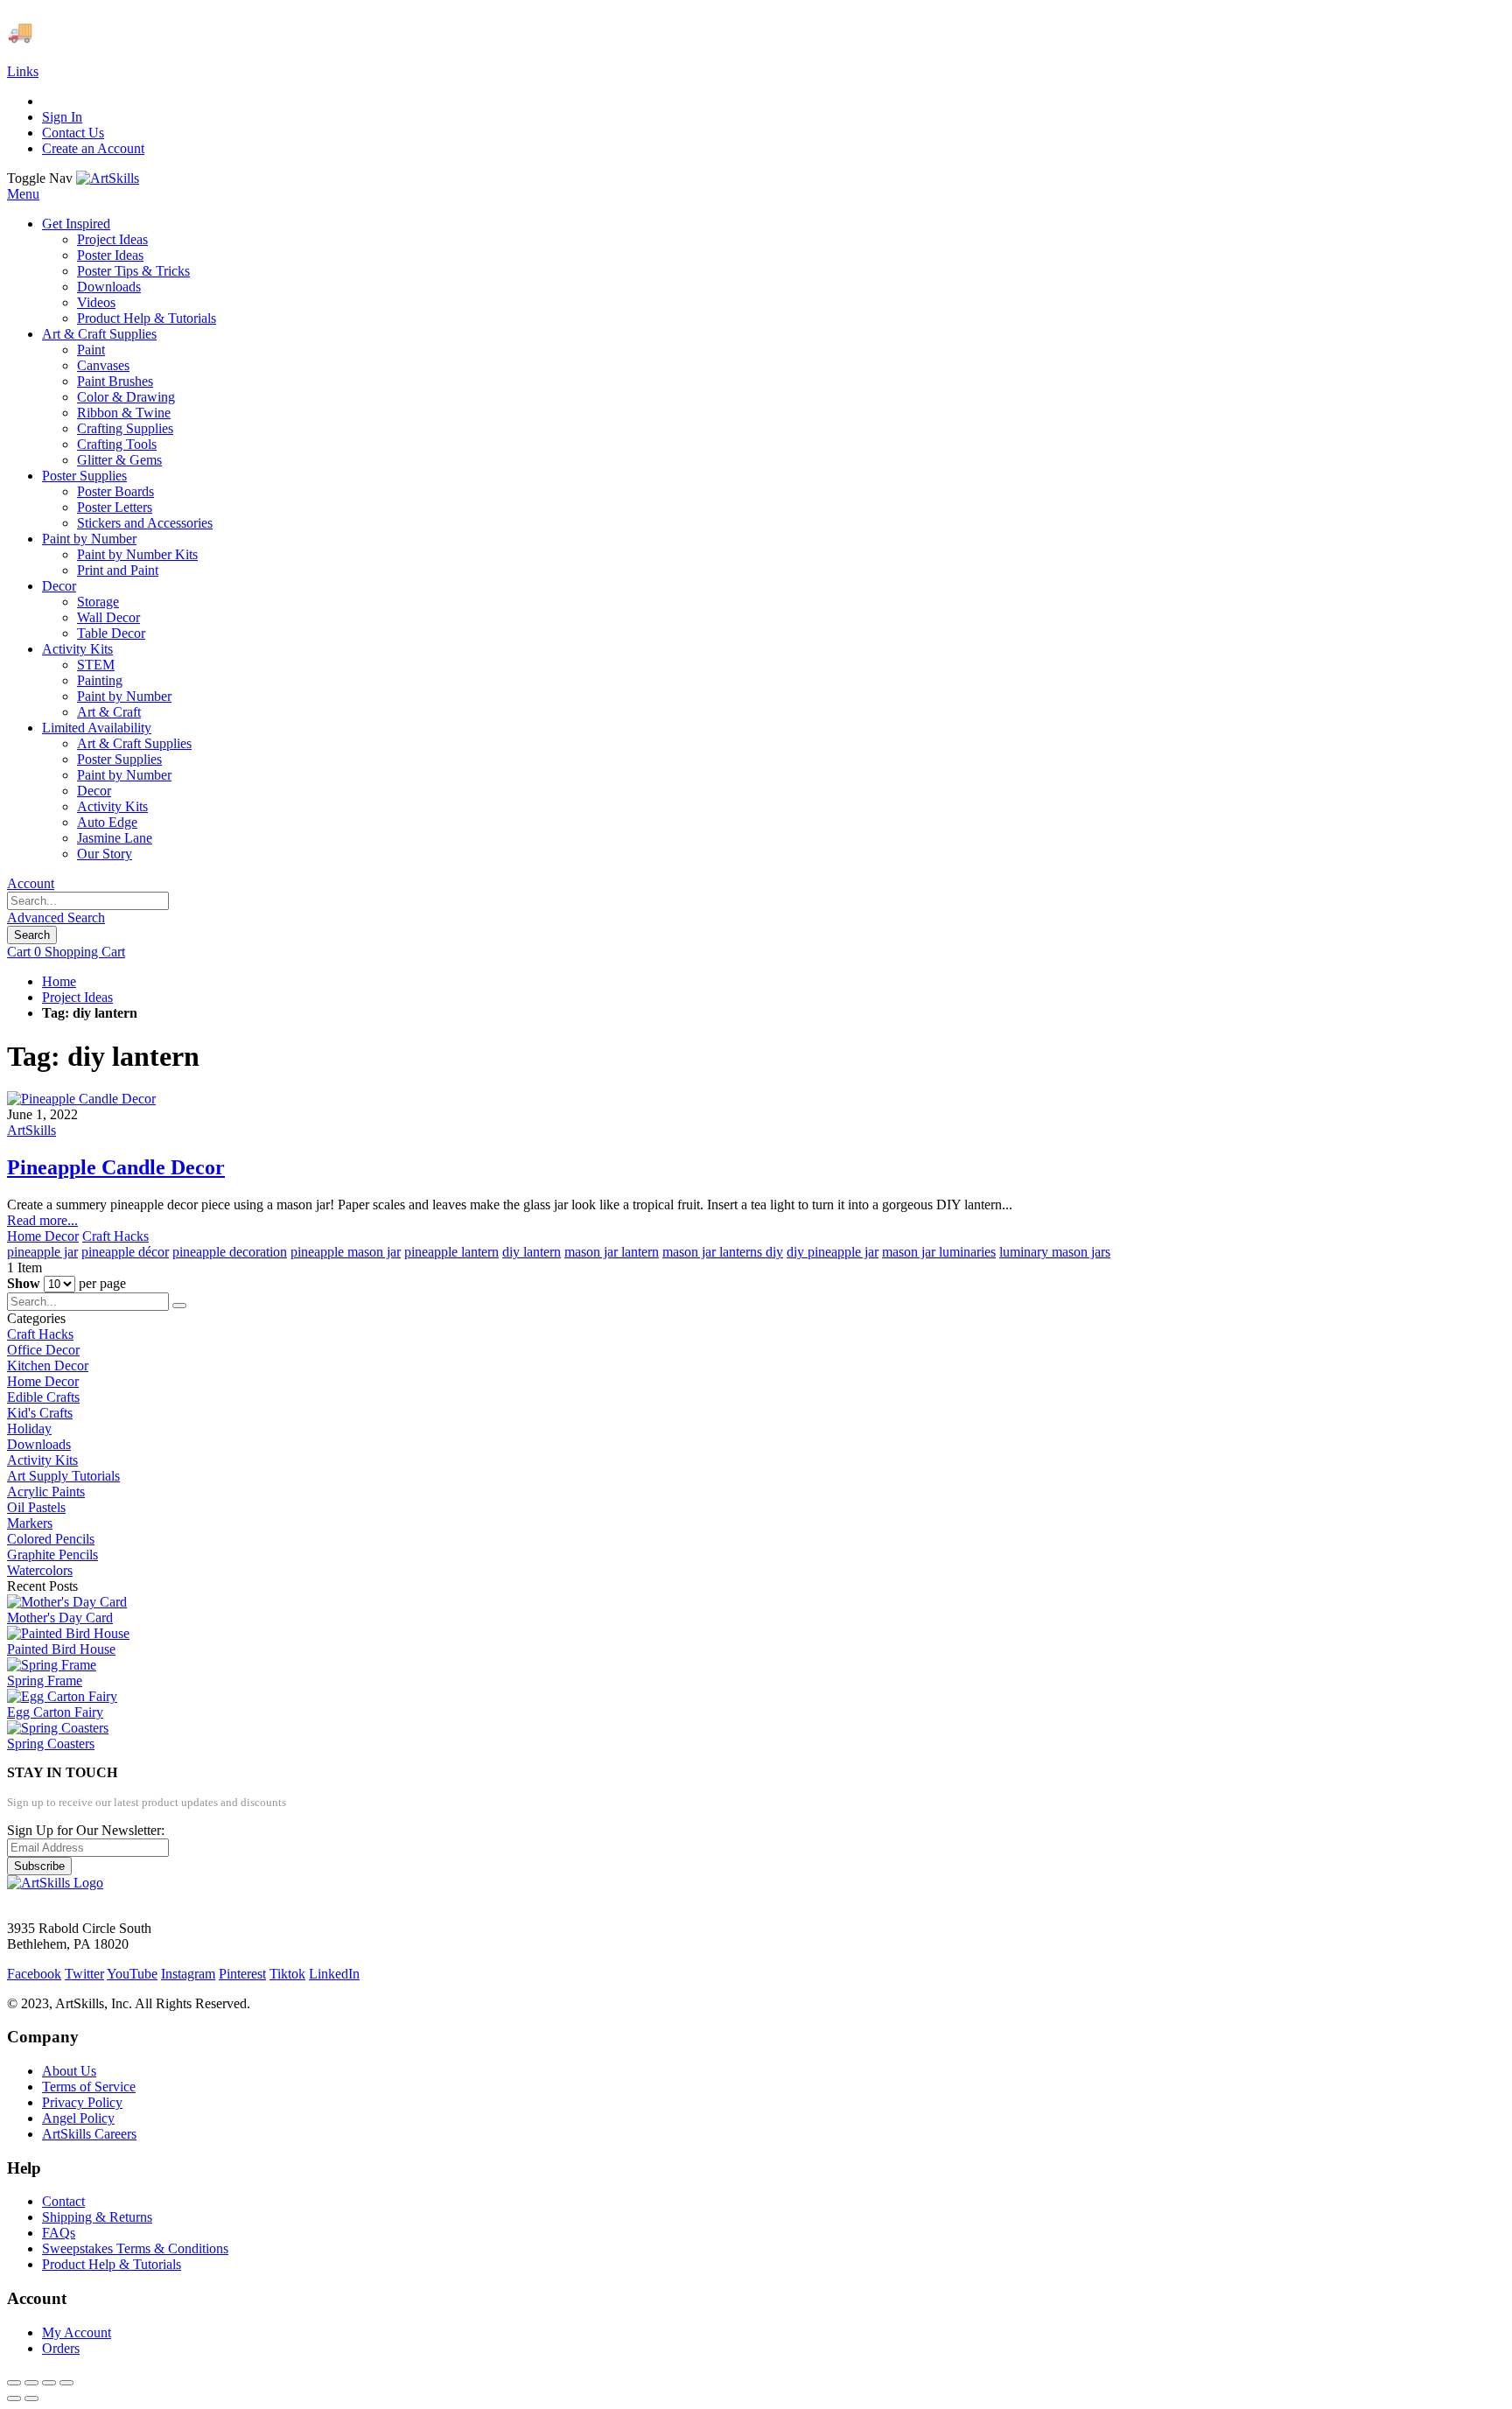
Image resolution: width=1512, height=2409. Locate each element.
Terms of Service (89, 2087)
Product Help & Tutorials (112, 2264)
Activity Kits (42, 1460)
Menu (23, 194)
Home (59, 981)
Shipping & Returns (97, 2217)
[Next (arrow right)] (31, 2398)
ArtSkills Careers (89, 2134)
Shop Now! (322, 32)
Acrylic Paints (46, 1492)
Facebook (34, 1974)
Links (23, 71)
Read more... (42, 1220)
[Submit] (179, 1306)
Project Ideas (77, 997)
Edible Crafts (43, 1397)
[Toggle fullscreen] (49, 2383)
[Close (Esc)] (14, 2383)
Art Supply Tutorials (63, 1476)
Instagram (188, 1974)
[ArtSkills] (108, 178)
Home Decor (43, 1236)
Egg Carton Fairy (55, 1712)
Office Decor (43, 1350)
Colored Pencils (51, 1539)
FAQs (59, 2233)
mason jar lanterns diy (723, 1252)
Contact (63, 2201)
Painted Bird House (61, 1649)
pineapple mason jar (346, 1252)
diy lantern (532, 1252)
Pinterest (242, 1974)
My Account (77, 2332)
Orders (61, 2348)
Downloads (39, 1444)
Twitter (84, 1974)
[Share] (31, 2383)
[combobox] (88, 901)
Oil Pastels (36, 1507)
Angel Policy (78, 2118)
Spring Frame (45, 1681)
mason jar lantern (612, 1252)
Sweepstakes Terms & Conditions (135, 2248)
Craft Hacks (115, 1236)
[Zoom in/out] (66, 2383)
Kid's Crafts (40, 1413)
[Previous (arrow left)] (14, 2398)
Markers (30, 1523)
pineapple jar (42, 1252)
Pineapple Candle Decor (116, 1167)
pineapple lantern (451, 1252)
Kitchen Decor (48, 1366)
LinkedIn (334, 1974)
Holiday (29, 1429)
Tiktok (287, 1974)
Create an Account (93, 148)
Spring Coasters (51, 1744)
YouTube (132, 1974)
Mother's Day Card (60, 1618)
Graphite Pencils (52, 1555)
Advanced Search (56, 917)
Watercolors (40, 1570)
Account (31, 883)
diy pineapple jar (833, 1252)
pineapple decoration (230, 1252)
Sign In (62, 117)
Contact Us (73, 133)
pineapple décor (125, 1252)
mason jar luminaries (939, 1252)
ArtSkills (31, 1130)
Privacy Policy (82, 2102)
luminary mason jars (1055, 1252)
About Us (69, 2071)
